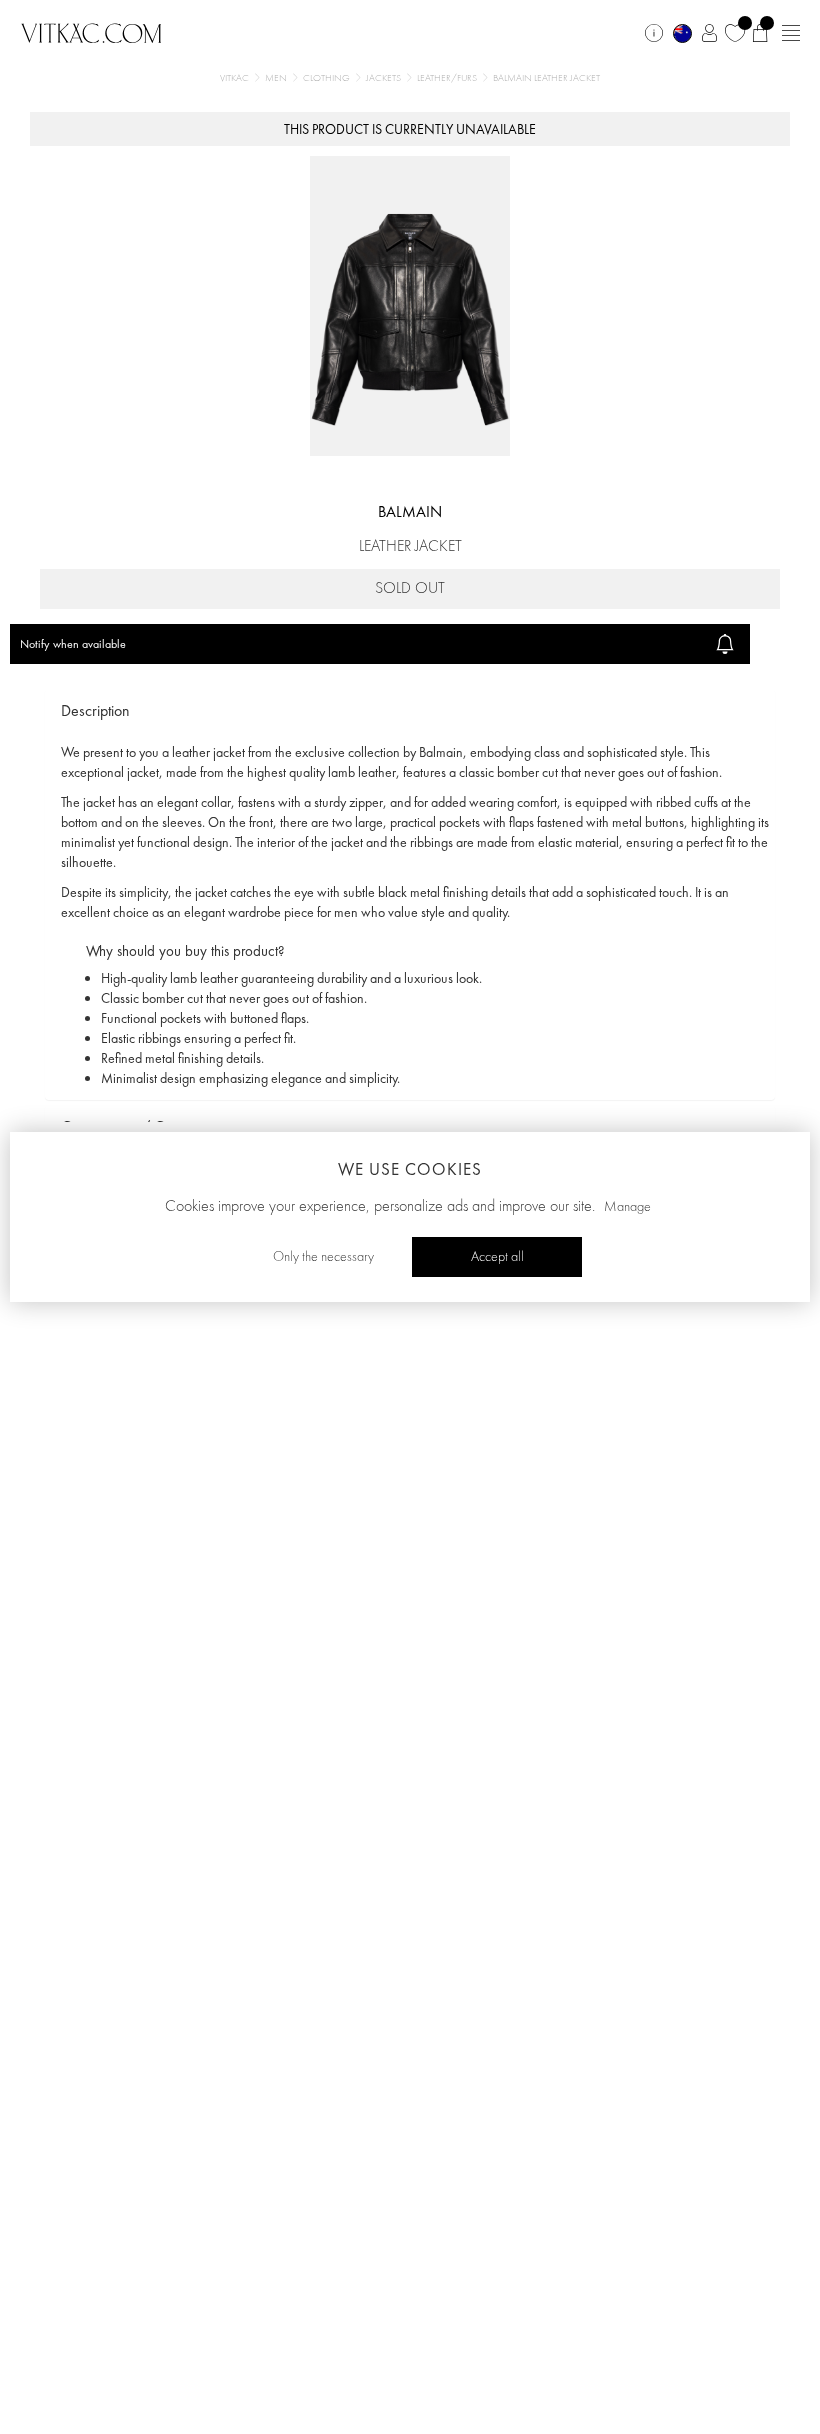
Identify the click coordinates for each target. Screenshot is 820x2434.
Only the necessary (323, 1257)
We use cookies (410, 1169)
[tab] (410, 711)
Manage (627, 1207)
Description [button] (95, 710)
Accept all (497, 1257)
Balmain (410, 511)
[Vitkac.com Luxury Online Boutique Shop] (91, 31)
